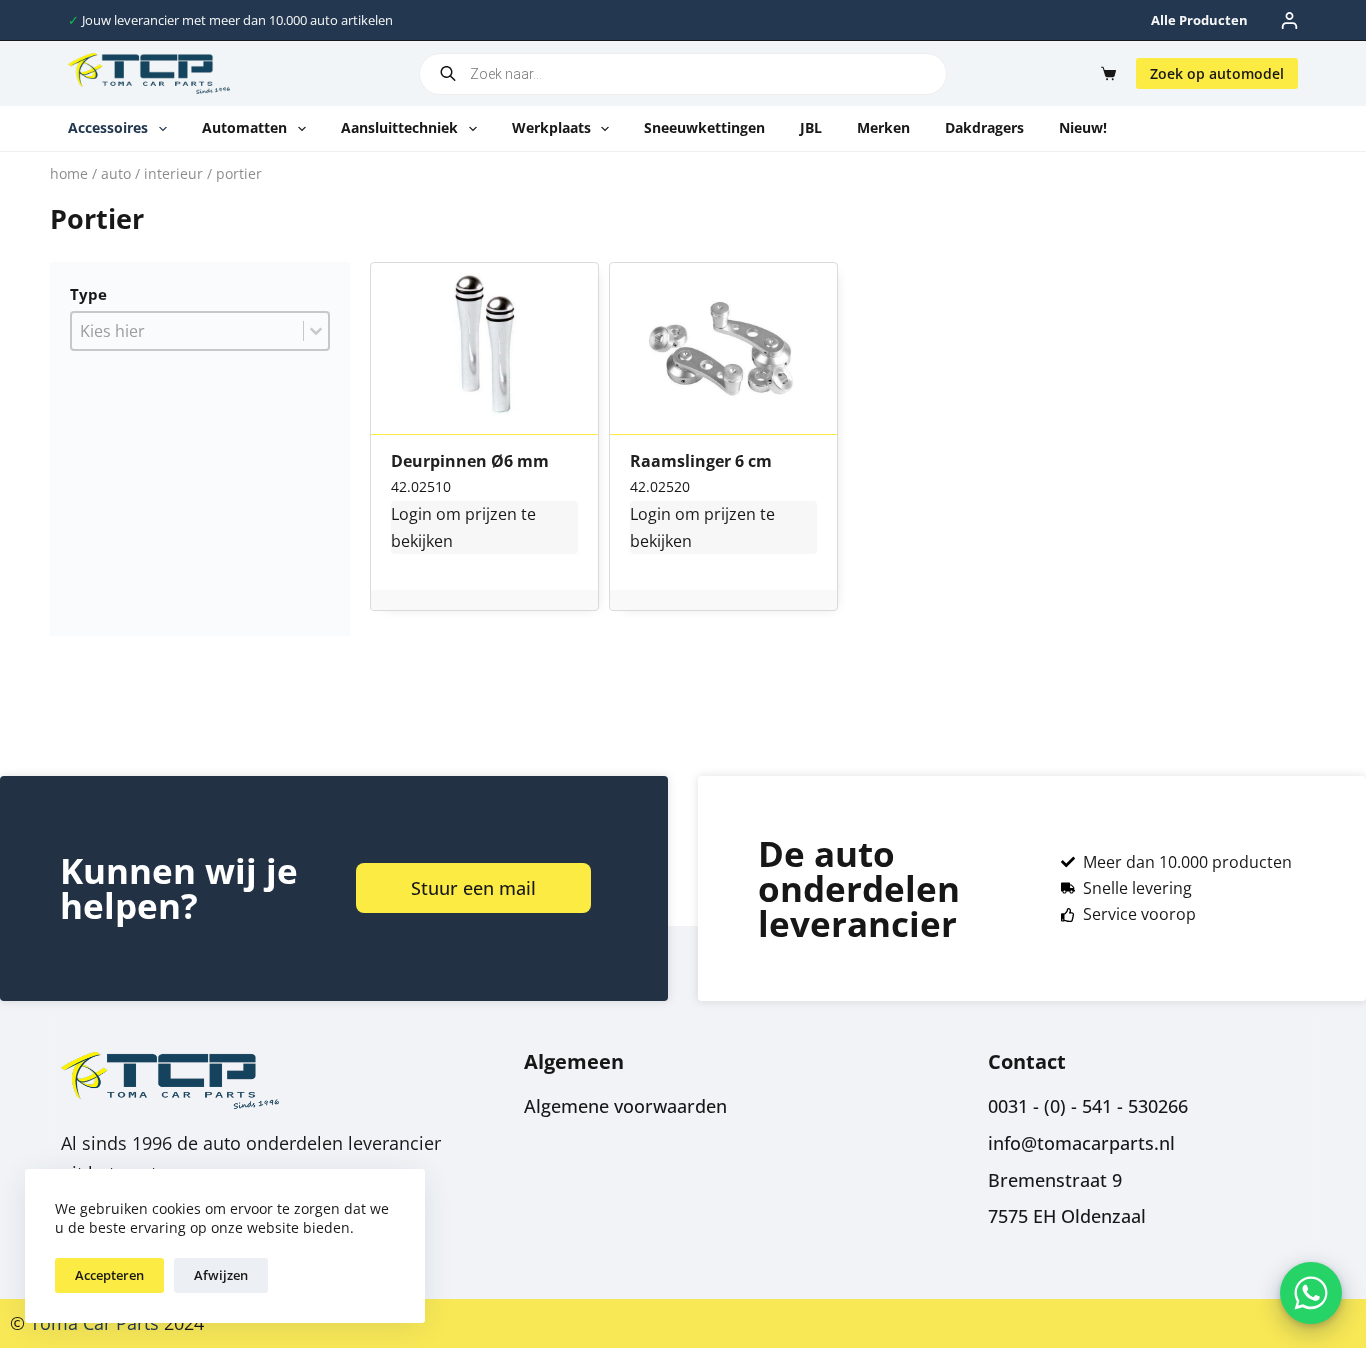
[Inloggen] (1289, 20)
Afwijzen (221, 1275)
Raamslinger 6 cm (701, 462)
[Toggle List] (316, 331)
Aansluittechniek (399, 127)
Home (69, 173)
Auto (116, 173)
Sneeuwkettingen (704, 127)
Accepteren (109, 1275)
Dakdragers (984, 127)
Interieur (173, 173)
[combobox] (187, 331)
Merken (883, 127)
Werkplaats (551, 127)
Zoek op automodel (1217, 73)
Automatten (244, 127)
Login (411, 514)
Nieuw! (1083, 127)
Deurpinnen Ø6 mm (470, 462)
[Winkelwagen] (1104, 73)
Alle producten (1199, 20)
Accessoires (108, 127)
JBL (811, 127)
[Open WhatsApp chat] (1311, 1293)
